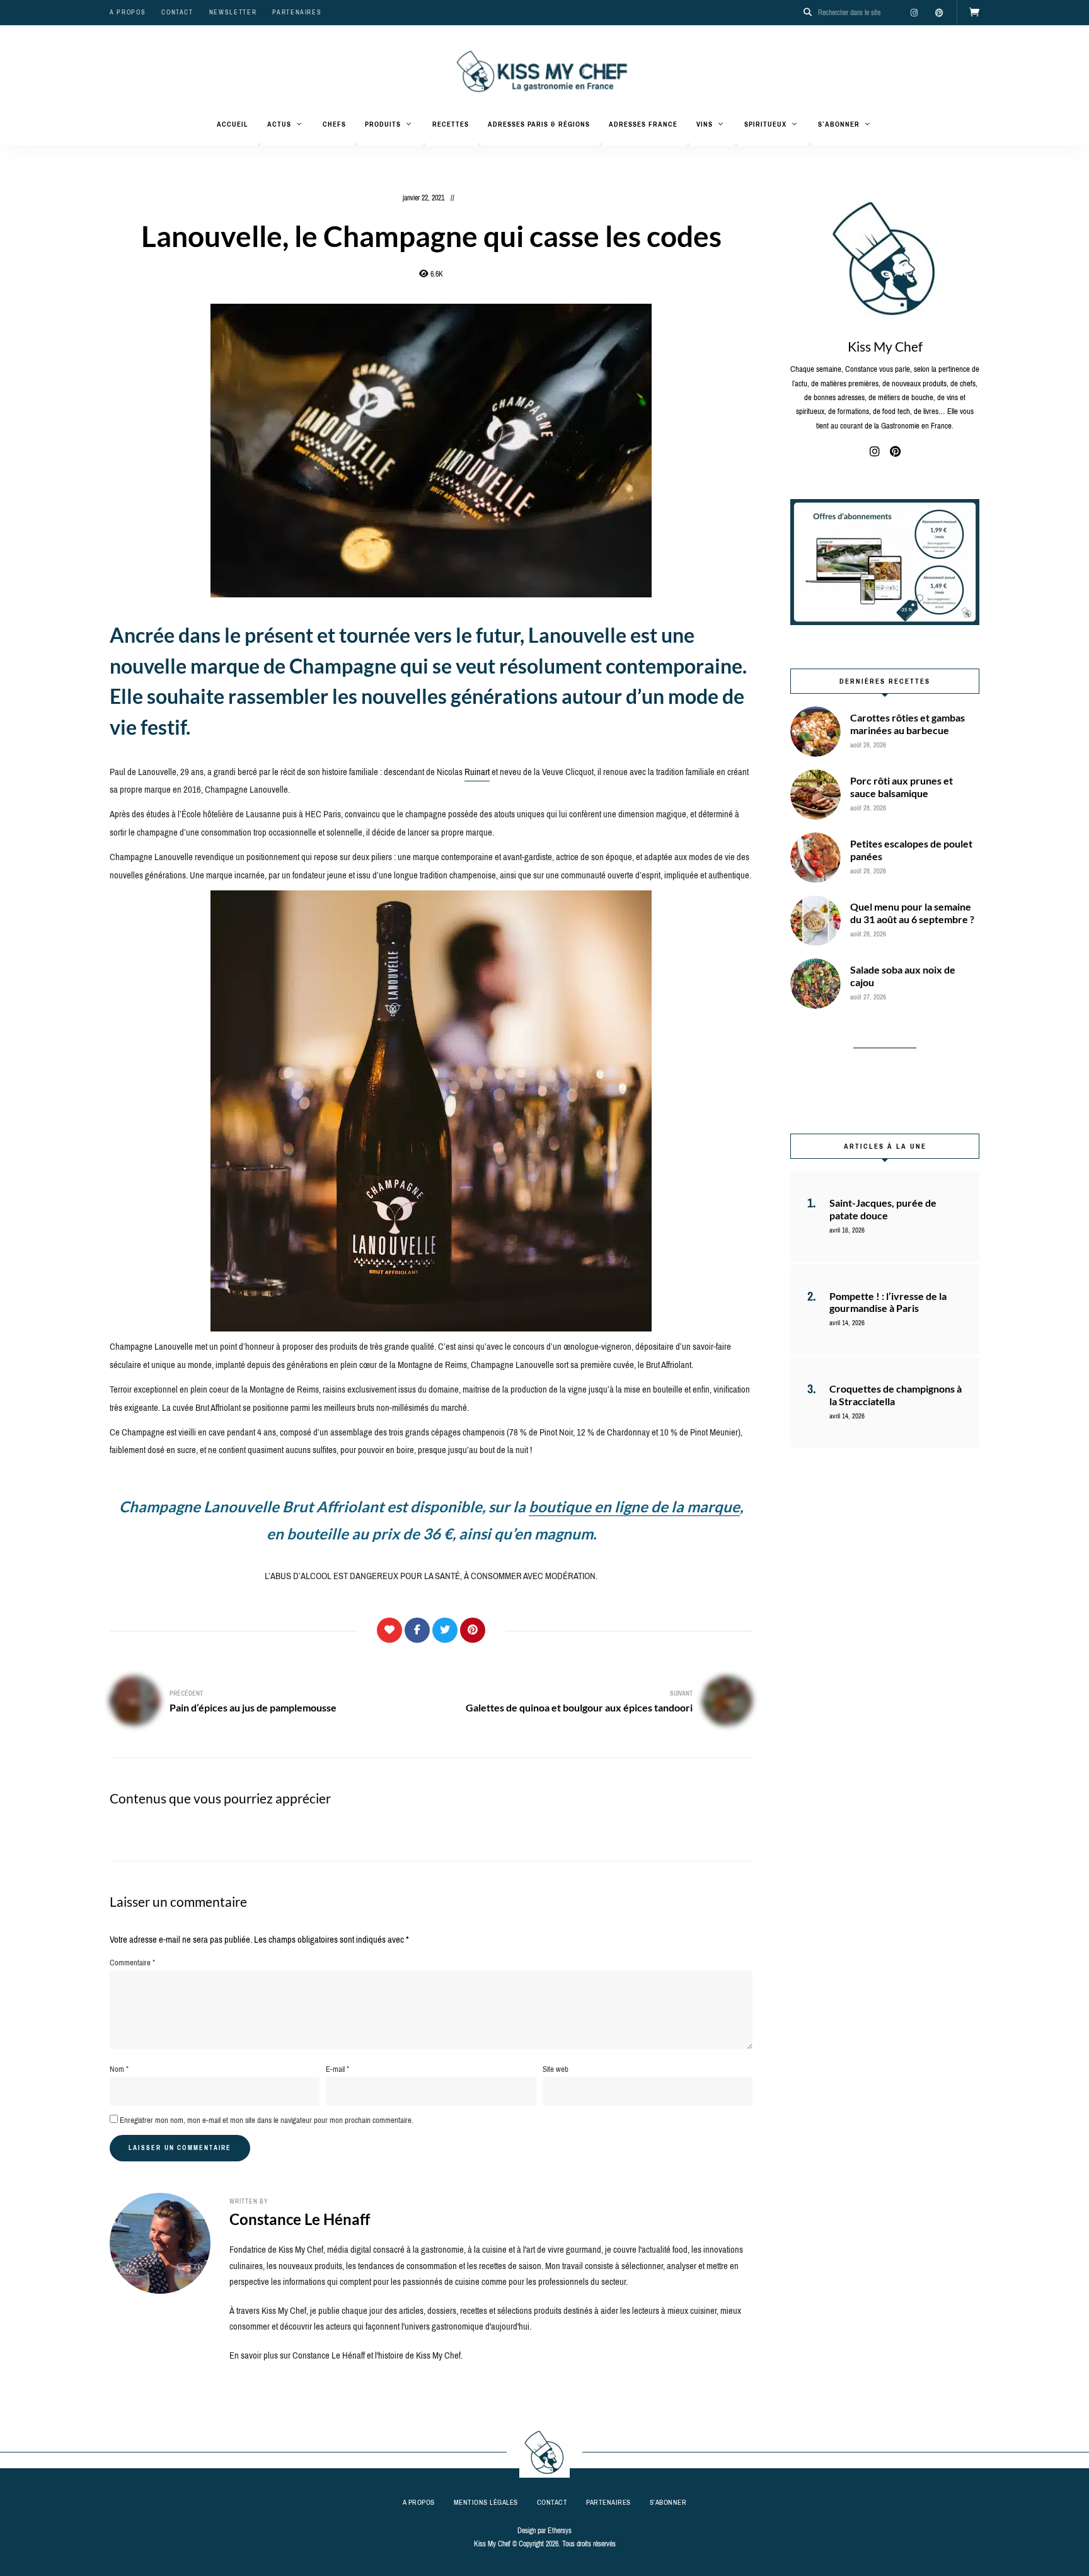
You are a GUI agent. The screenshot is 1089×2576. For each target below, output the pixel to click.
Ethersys (560, 2531)
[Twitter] (445, 1630)
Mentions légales (486, 2502)
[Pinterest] (473, 1630)
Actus (279, 124)
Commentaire (132, 1963)
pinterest (939, 13)
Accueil (233, 124)
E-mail (337, 2069)
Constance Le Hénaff (300, 2219)
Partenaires (297, 12)
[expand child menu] (259, 144)
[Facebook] (417, 1630)
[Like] (389, 1630)
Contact (177, 12)
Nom (119, 2069)
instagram (914, 13)
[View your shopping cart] (974, 13)
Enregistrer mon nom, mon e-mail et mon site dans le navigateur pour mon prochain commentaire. (267, 2120)
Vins (705, 124)
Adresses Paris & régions (539, 124)
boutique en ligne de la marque (634, 1506)
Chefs (334, 124)
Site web (556, 2069)
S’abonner (839, 124)
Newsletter (233, 12)
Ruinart (477, 772)
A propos (128, 12)
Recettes (451, 124)
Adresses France (643, 124)
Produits (383, 124)
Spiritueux (765, 124)
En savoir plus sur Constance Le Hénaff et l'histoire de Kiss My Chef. (346, 2355)
